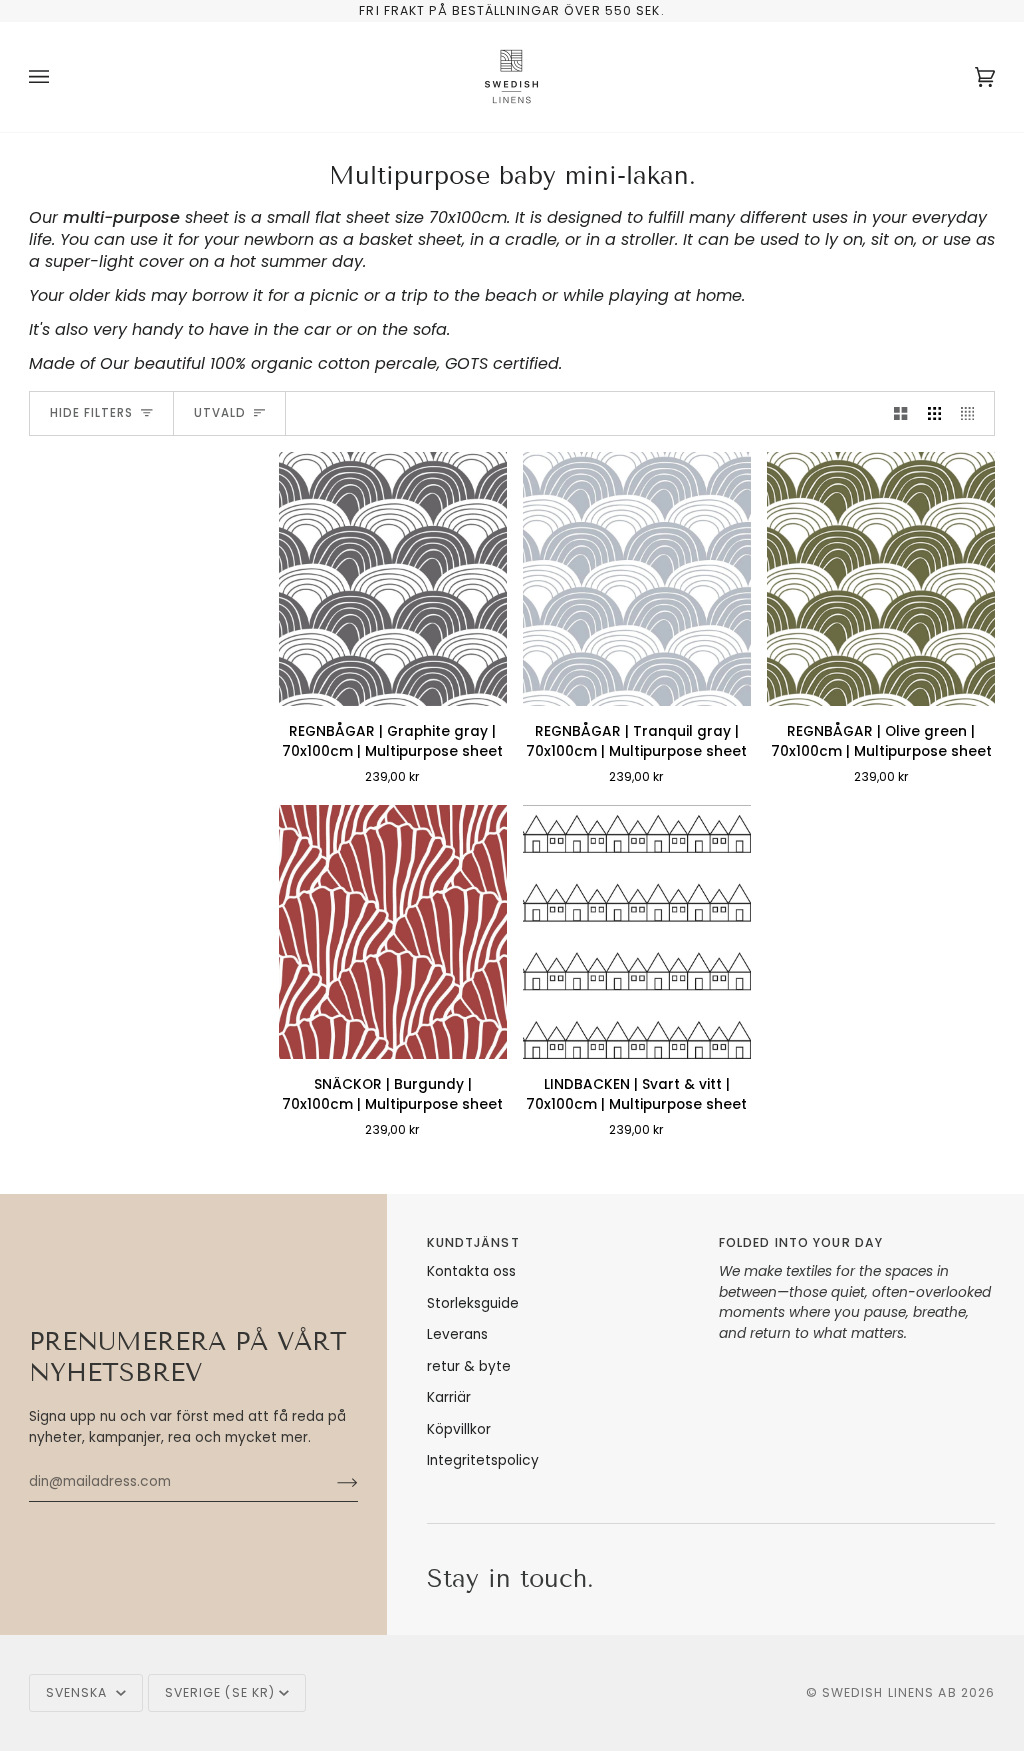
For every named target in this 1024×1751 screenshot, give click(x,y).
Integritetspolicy (483, 1460)
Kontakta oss (471, 1271)
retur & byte (469, 1366)
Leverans (457, 1334)
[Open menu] (59, 77)
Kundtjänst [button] (473, 1242)
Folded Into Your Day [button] (801, 1242)
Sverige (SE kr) (220, 1692)
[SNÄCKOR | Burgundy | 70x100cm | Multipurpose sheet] (393, 931)
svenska (79, 1692)
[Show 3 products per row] (934, 413)
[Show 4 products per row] (972, 413)
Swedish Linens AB (889, 1692)
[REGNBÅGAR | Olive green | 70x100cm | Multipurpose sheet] (881, 578)
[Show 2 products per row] (900, 413)
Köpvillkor (459, 1429)
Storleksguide (473, 1303)
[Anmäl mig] (331, 1482)
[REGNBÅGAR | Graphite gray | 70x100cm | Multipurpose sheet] (393, 578)
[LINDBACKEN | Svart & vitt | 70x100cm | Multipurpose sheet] (637, 931)
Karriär (449, 1397)
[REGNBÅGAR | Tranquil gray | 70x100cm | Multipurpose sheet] (637, 578)
